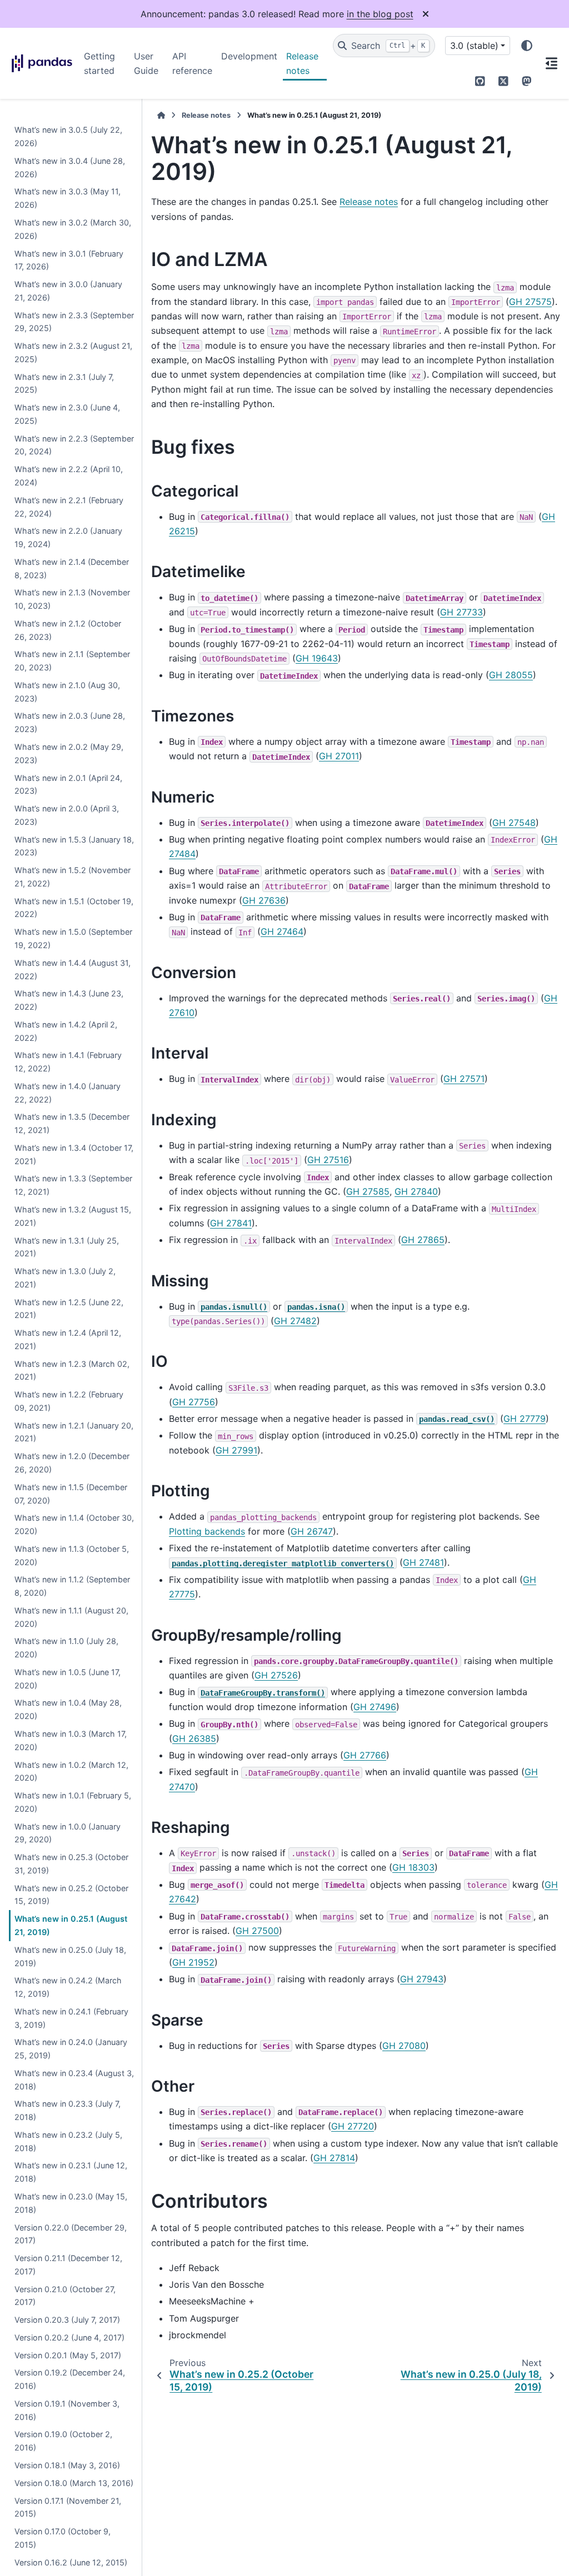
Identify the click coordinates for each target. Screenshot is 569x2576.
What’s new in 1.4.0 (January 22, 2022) (68, 1093)
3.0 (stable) (474, 46)
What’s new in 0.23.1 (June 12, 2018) (71, 2172)
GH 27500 (257, 1931)
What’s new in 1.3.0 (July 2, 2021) (65, 1278)
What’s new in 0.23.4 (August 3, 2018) (74, 2080)
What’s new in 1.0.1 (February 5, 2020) (73, 1802)
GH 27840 (416, 1191)
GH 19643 (317, 658)
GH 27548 (514, 823)
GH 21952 (193, 1962)
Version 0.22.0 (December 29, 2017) (71, 2234)
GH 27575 (530, 302)
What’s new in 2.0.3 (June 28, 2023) (70, 722)
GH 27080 (404, 2046)
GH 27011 (339, 756)
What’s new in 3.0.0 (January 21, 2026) (68, 291)
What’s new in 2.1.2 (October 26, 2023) (68, 630)
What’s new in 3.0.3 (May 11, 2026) (68, 198)
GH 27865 (423, 1240)
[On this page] (551, 63)
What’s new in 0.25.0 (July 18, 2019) (70, 1956)
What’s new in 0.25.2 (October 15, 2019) (71, 1895)
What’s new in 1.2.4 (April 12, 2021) (68, 1339)
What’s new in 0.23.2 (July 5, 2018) (68, 2141)
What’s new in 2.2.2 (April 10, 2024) (69, 476)
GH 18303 (413, 1867)
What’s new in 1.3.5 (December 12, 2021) (72, 1123)
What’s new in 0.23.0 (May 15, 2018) (71, 2203)
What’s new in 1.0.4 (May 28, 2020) (68, 1709)
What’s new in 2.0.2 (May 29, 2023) (69, 753)
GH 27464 (282, 931)
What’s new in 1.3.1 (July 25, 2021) (67, 1247)
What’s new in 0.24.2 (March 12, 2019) (68, 1987)
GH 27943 (422, 1979)
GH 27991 (236, 1450)
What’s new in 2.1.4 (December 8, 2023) (72, 568)
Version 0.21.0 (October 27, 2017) (65, 2296)
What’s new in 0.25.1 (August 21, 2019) (71, 1925)
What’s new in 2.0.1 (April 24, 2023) (68, 785)
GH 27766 (365, 1755)
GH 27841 (231, 1223)
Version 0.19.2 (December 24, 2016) (70, 2379)
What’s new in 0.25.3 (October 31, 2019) (71, 1864)
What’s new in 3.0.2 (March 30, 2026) (73, 229)
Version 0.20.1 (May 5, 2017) (68, 2355)
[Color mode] (527, 46)
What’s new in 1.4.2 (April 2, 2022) (66, 1031)
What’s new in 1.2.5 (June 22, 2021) (69, 1309)
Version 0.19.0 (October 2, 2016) (63, 2441)
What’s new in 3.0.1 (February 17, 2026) (69, 260)
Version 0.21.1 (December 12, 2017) (68, 2265)
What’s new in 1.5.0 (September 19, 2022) (73, 938)
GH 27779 (525, 1419)
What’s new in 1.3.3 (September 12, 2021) (73, 1185)
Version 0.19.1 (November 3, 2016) (67, 2410)
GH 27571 (464, 1079)
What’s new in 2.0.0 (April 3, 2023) (67, 815)
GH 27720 (353, 2126)
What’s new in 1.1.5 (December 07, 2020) (71, 1494)
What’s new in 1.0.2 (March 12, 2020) (71, 1771)
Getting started (99, 63)
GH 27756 (194, 1402)
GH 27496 (375, 1707)
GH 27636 (264, 900)
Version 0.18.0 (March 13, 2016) (74, 2483)
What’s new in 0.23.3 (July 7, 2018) (68, 2110)
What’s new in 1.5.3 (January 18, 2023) (74, 846)
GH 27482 (295, 1321)
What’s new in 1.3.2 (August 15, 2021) (73, 1216)
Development (249, 56)
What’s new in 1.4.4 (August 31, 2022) (73, 969)
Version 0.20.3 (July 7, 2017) (67, 2320)
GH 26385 (194, 1738)
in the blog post (380, 14)
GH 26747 (312, 1531)
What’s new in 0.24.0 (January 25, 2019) (71, 2049)
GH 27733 (461, 612)
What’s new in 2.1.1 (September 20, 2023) (72, 661)
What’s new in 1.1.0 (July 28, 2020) (66, 1648)
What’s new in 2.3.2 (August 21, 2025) (73, 352)
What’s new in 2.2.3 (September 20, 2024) (74, 445)
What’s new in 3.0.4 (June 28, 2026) (70, 167)
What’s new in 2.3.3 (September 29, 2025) (74, 322)
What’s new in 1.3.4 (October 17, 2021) (74, 1154)
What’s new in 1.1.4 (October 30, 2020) (74, 1524)
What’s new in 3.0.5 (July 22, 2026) (68, 136)
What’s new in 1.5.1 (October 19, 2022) (74, 908)
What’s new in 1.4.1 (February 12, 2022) (68, 1062)
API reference (192, 63)
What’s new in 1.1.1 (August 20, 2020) (71, 1617)
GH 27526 (276, 1675)
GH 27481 (423, 1562)
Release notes (302, 63)
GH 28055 (511, 675)
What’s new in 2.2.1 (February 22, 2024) (69, 507)
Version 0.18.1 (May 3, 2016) (67, 2465)
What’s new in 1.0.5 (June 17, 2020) (68, 1679)
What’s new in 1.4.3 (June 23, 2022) (69, 1000)
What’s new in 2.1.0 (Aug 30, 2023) (67, 692)
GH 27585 (368, 1191)
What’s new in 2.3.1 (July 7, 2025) (64, 384)
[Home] (161, 115)
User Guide (146, 63)
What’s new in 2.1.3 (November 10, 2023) (72, 599)
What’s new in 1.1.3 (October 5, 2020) (72, 1555)
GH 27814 (334, 2158)
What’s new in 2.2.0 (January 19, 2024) (68, 537)
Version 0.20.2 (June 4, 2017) (69, 2337)
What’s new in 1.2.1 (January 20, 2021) (74, 1432)
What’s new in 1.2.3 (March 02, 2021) (72, 1370)
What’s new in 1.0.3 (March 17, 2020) (71, 1740)
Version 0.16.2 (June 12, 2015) (71, 2562)
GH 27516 (328, 1160)
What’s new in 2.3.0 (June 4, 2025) (67, 414)
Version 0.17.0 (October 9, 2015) (63, 2538)
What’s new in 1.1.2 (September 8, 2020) (72, 1586)
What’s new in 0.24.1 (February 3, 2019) (71, 2018)
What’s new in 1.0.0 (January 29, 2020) (68, 1833)
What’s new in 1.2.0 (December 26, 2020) (72, 1463)
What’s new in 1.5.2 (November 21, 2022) (73, 877)
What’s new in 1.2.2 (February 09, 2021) (69, 1401)
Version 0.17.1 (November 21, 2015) (68, 2507)
